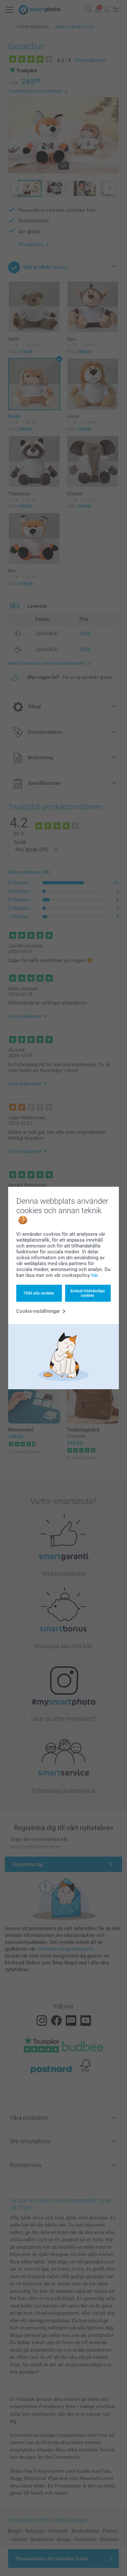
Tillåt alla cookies (39, 1293)
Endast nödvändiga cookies (88, 1293)
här (94, 1275)
